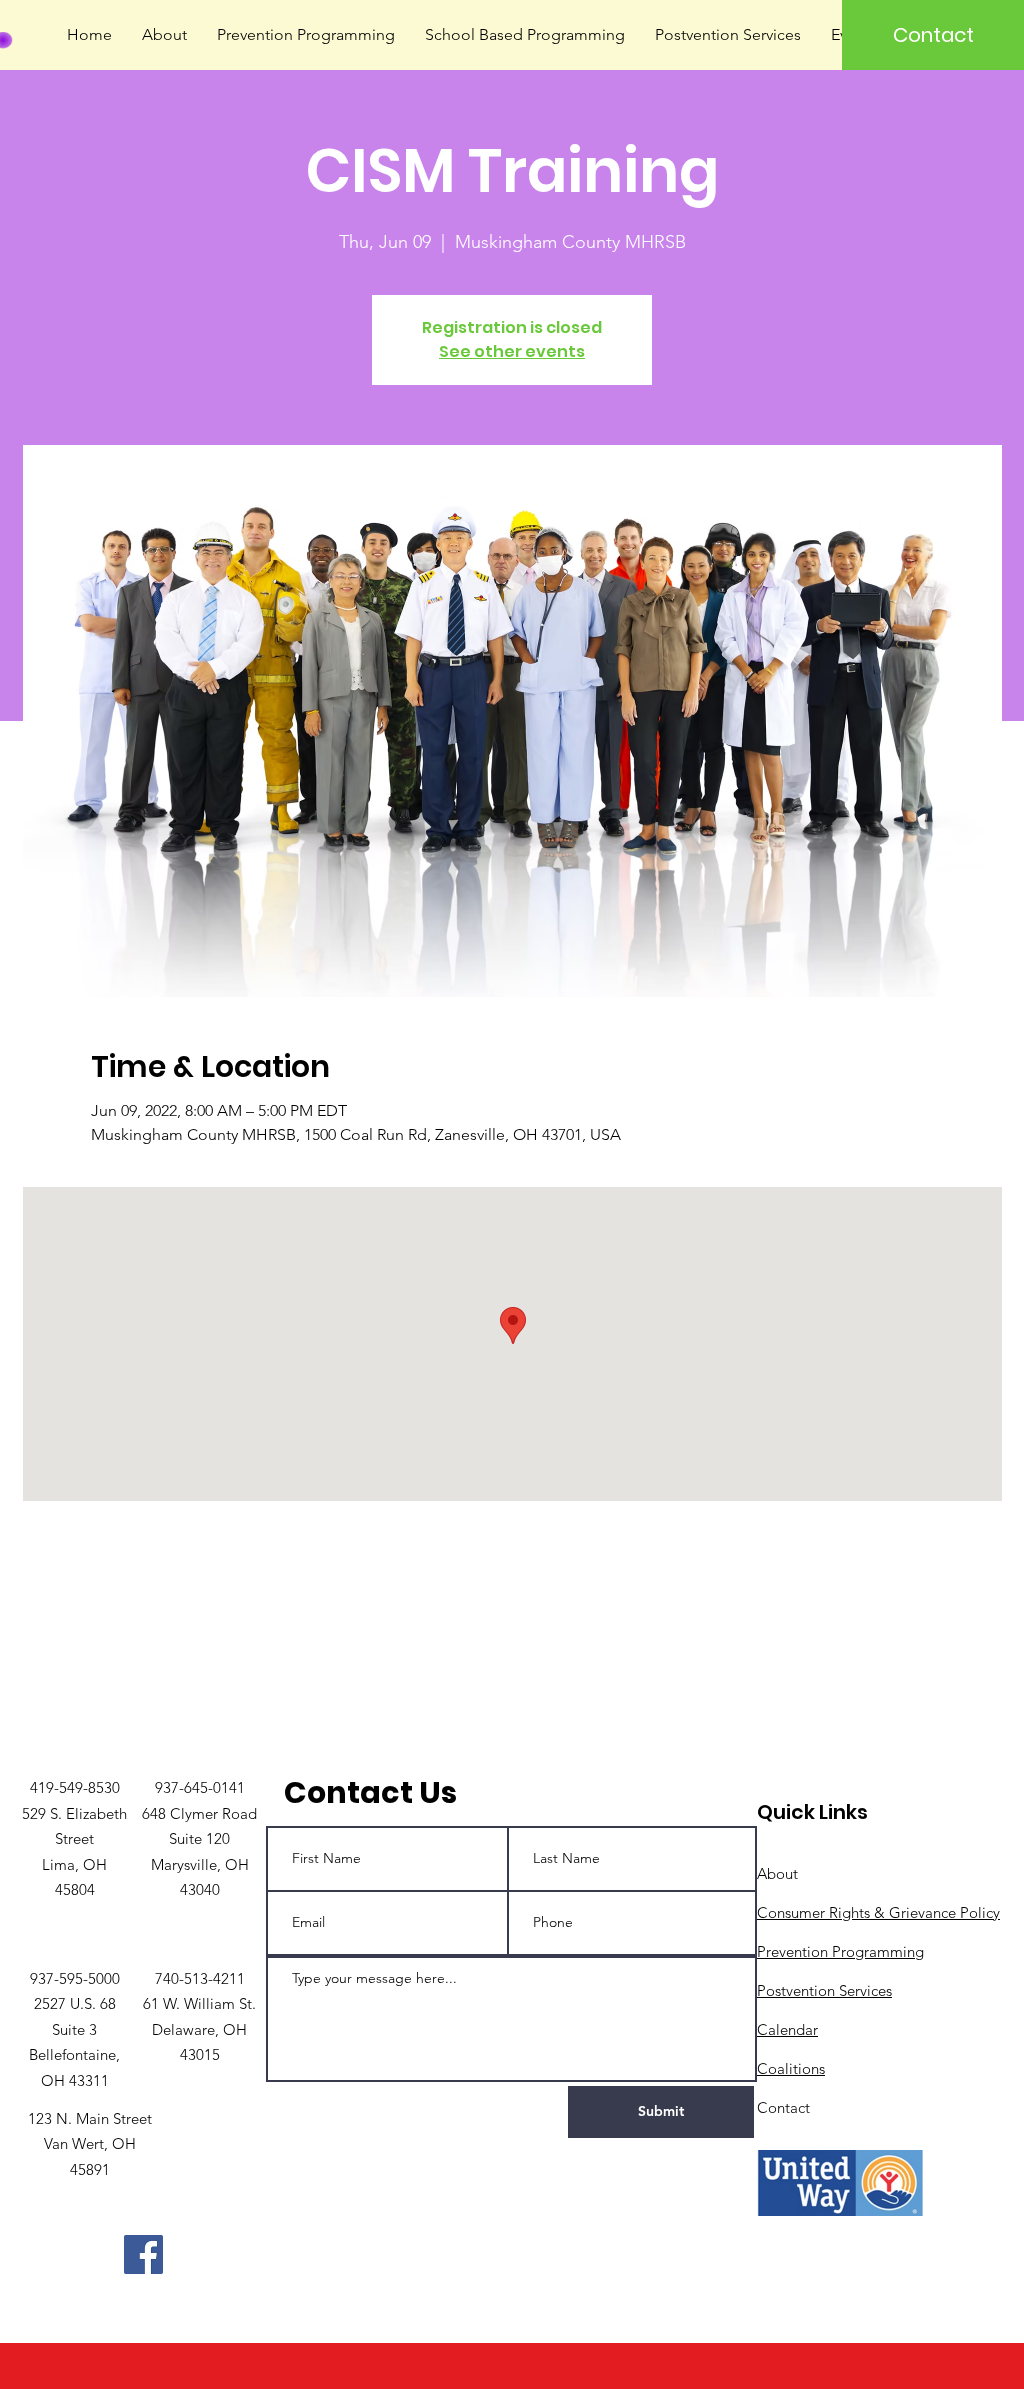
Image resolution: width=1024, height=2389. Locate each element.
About (777, 1873)
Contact (783, 2107)
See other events (512, 351)
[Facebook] (143, 2254)
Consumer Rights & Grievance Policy (878, 1912)
